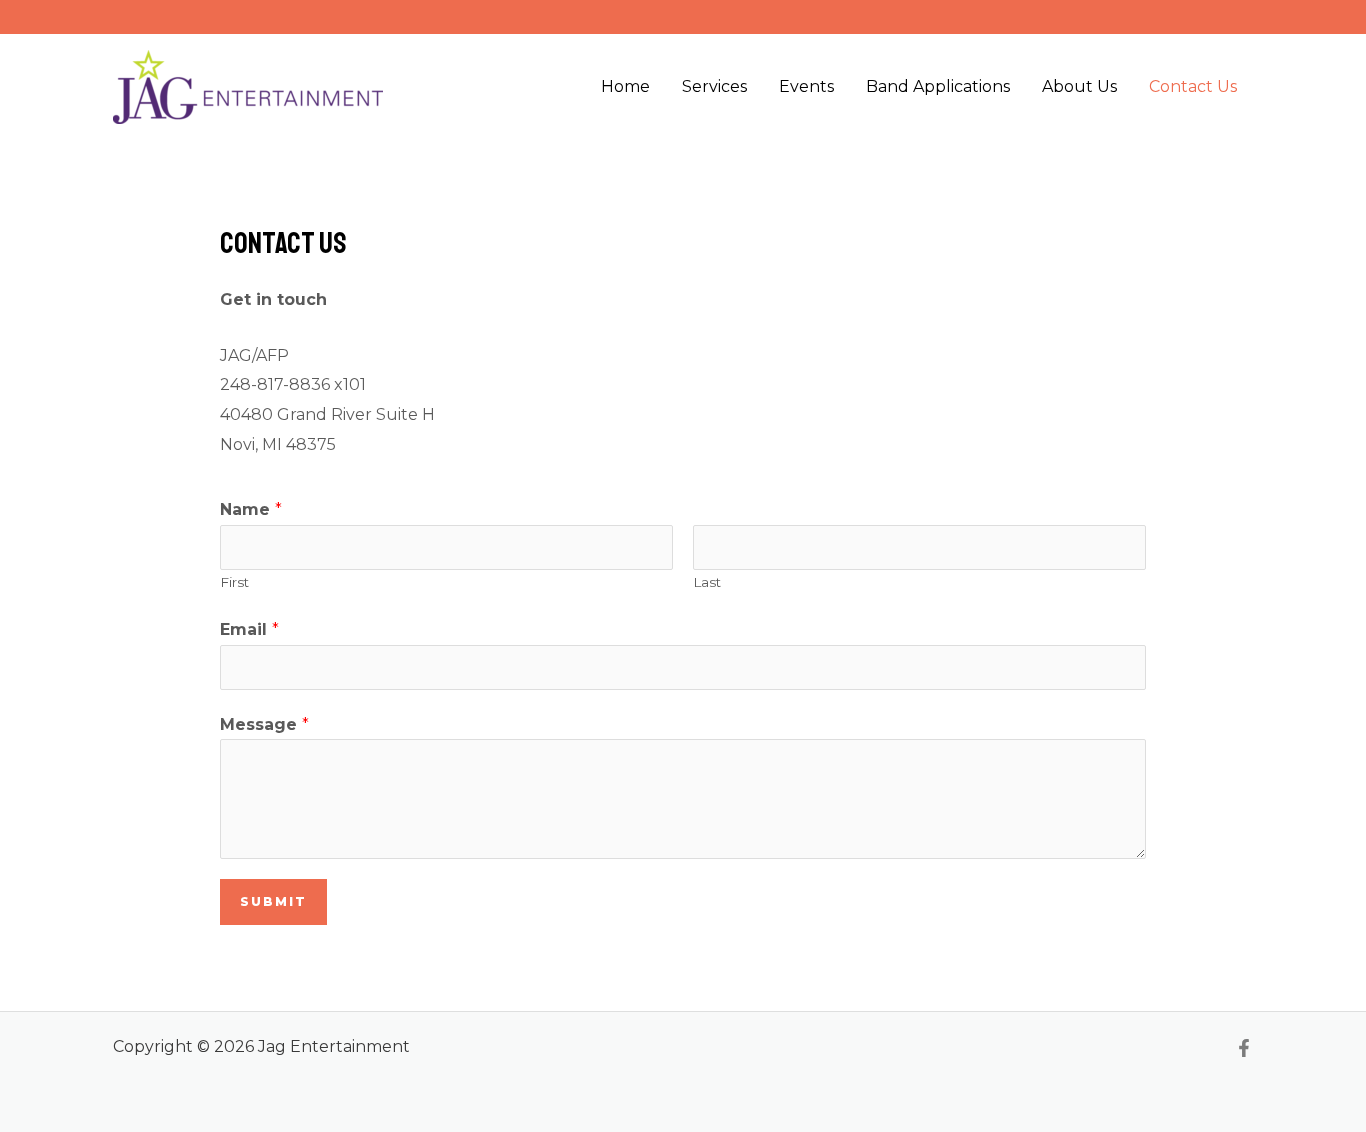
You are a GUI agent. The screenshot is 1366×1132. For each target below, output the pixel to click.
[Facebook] (1244, 1048)
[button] (1233, 17)
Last (707, 582)
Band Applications (938, 86)
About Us (1079, 86)
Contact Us (1193, 86)
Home (625, 86)
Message (264, 724)
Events (806, 86)
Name (251, 509)
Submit (273, 901)
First (234, 582)
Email (249, 629)
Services (714, 86)
